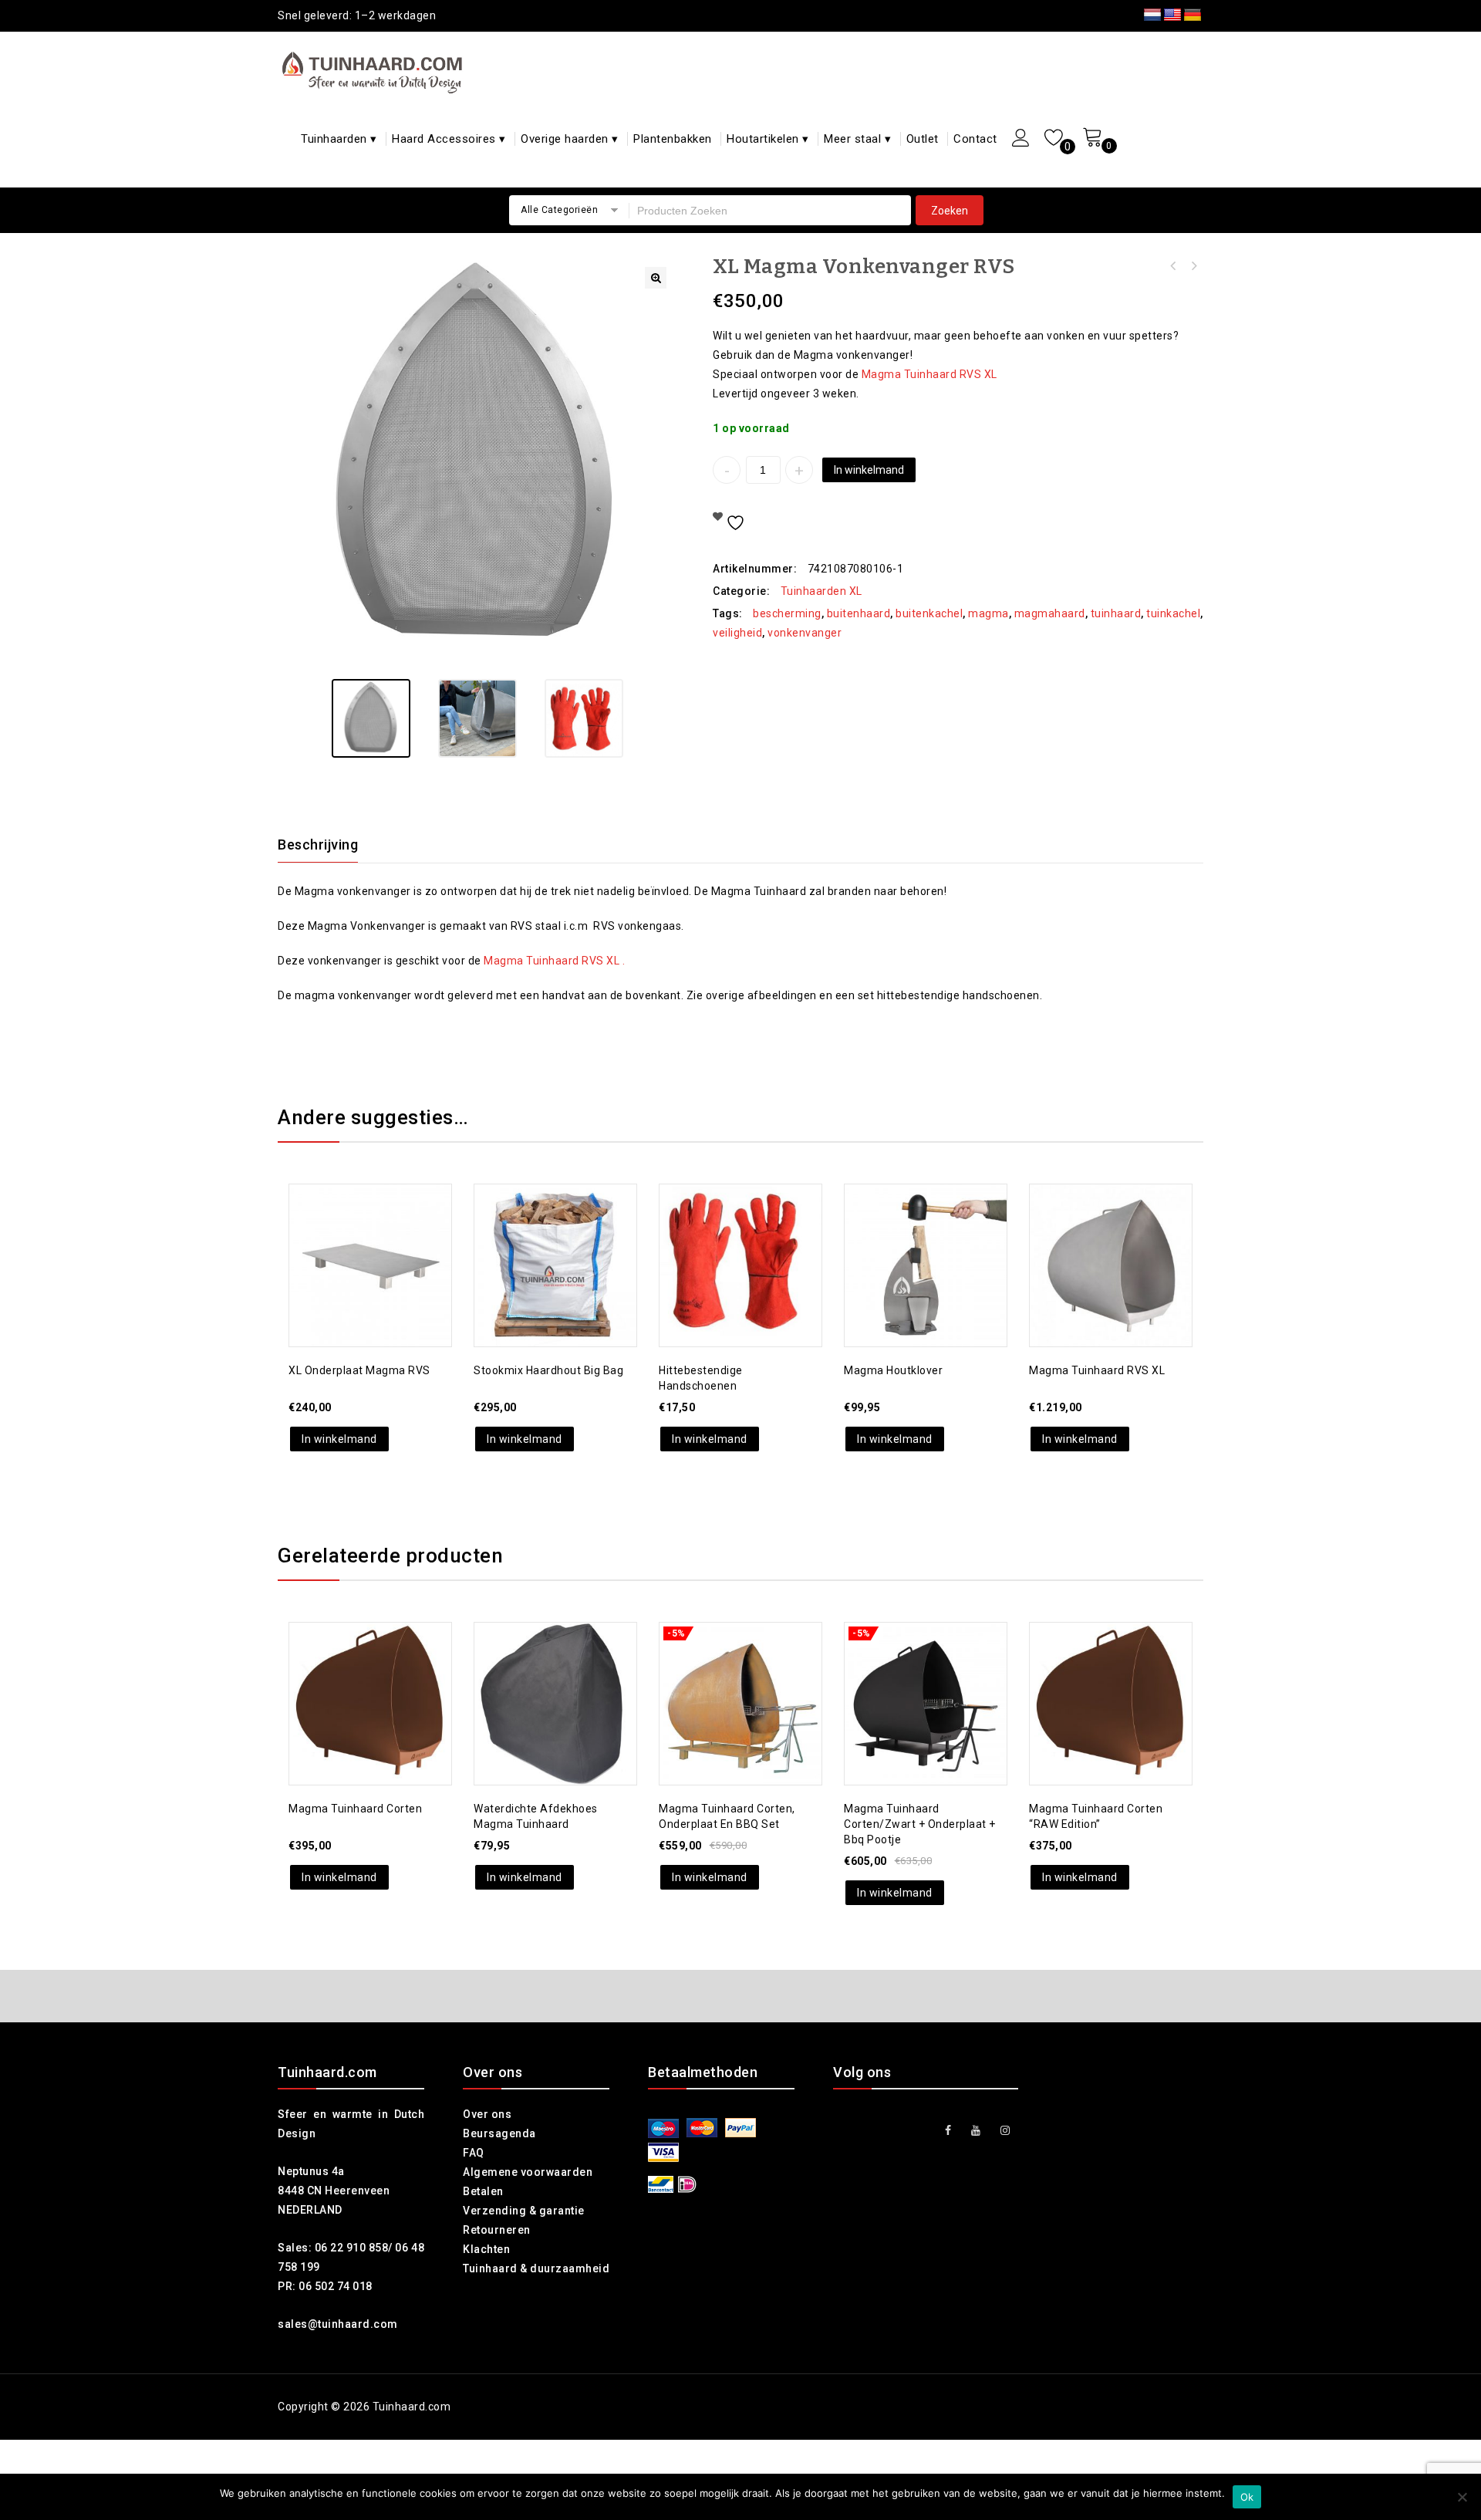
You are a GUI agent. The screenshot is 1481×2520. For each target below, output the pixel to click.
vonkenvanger (805, 633)
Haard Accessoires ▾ (449, 139)
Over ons (487, 2114)
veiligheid (737, 633)
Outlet (923, 139)
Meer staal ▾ (857, 139)
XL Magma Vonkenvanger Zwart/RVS (1173, 266)
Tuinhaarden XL (821, 591)
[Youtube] (976, 2131)
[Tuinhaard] (376, 72)
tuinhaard (1116, 613)
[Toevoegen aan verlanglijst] (355, 1229)
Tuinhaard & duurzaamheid (536, 2268)
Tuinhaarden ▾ (339, 139)
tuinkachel (1173, 613)
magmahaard (1050, 613)
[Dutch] (1152, 15)
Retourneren (497, 2230)
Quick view (386, 1229)
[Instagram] (1005, 2131)
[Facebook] (948, 2131)
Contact (975, 139)
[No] (1462, 2497)
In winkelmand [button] (339, 1439)
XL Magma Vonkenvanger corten (1193, 266)
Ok (1247, 2497)
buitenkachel (929, 613)
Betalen (483, 2191)
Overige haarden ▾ (570, 139)
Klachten (486, 2249)
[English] (1172, 15)
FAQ (474, 2153)
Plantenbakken (673, 139)
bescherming (787, 613)
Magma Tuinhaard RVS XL (929, 374)
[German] (1193, 15)
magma (988, 613)
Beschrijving (318, 845)
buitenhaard (859, 613)
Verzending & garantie (524, 2211)
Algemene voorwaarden (528, 2172)
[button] (656, 278)
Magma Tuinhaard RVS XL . (554, 961)
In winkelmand (869, 470)
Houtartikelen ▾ (768, 139)
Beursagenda (499, 2133)
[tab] (327, 845)
